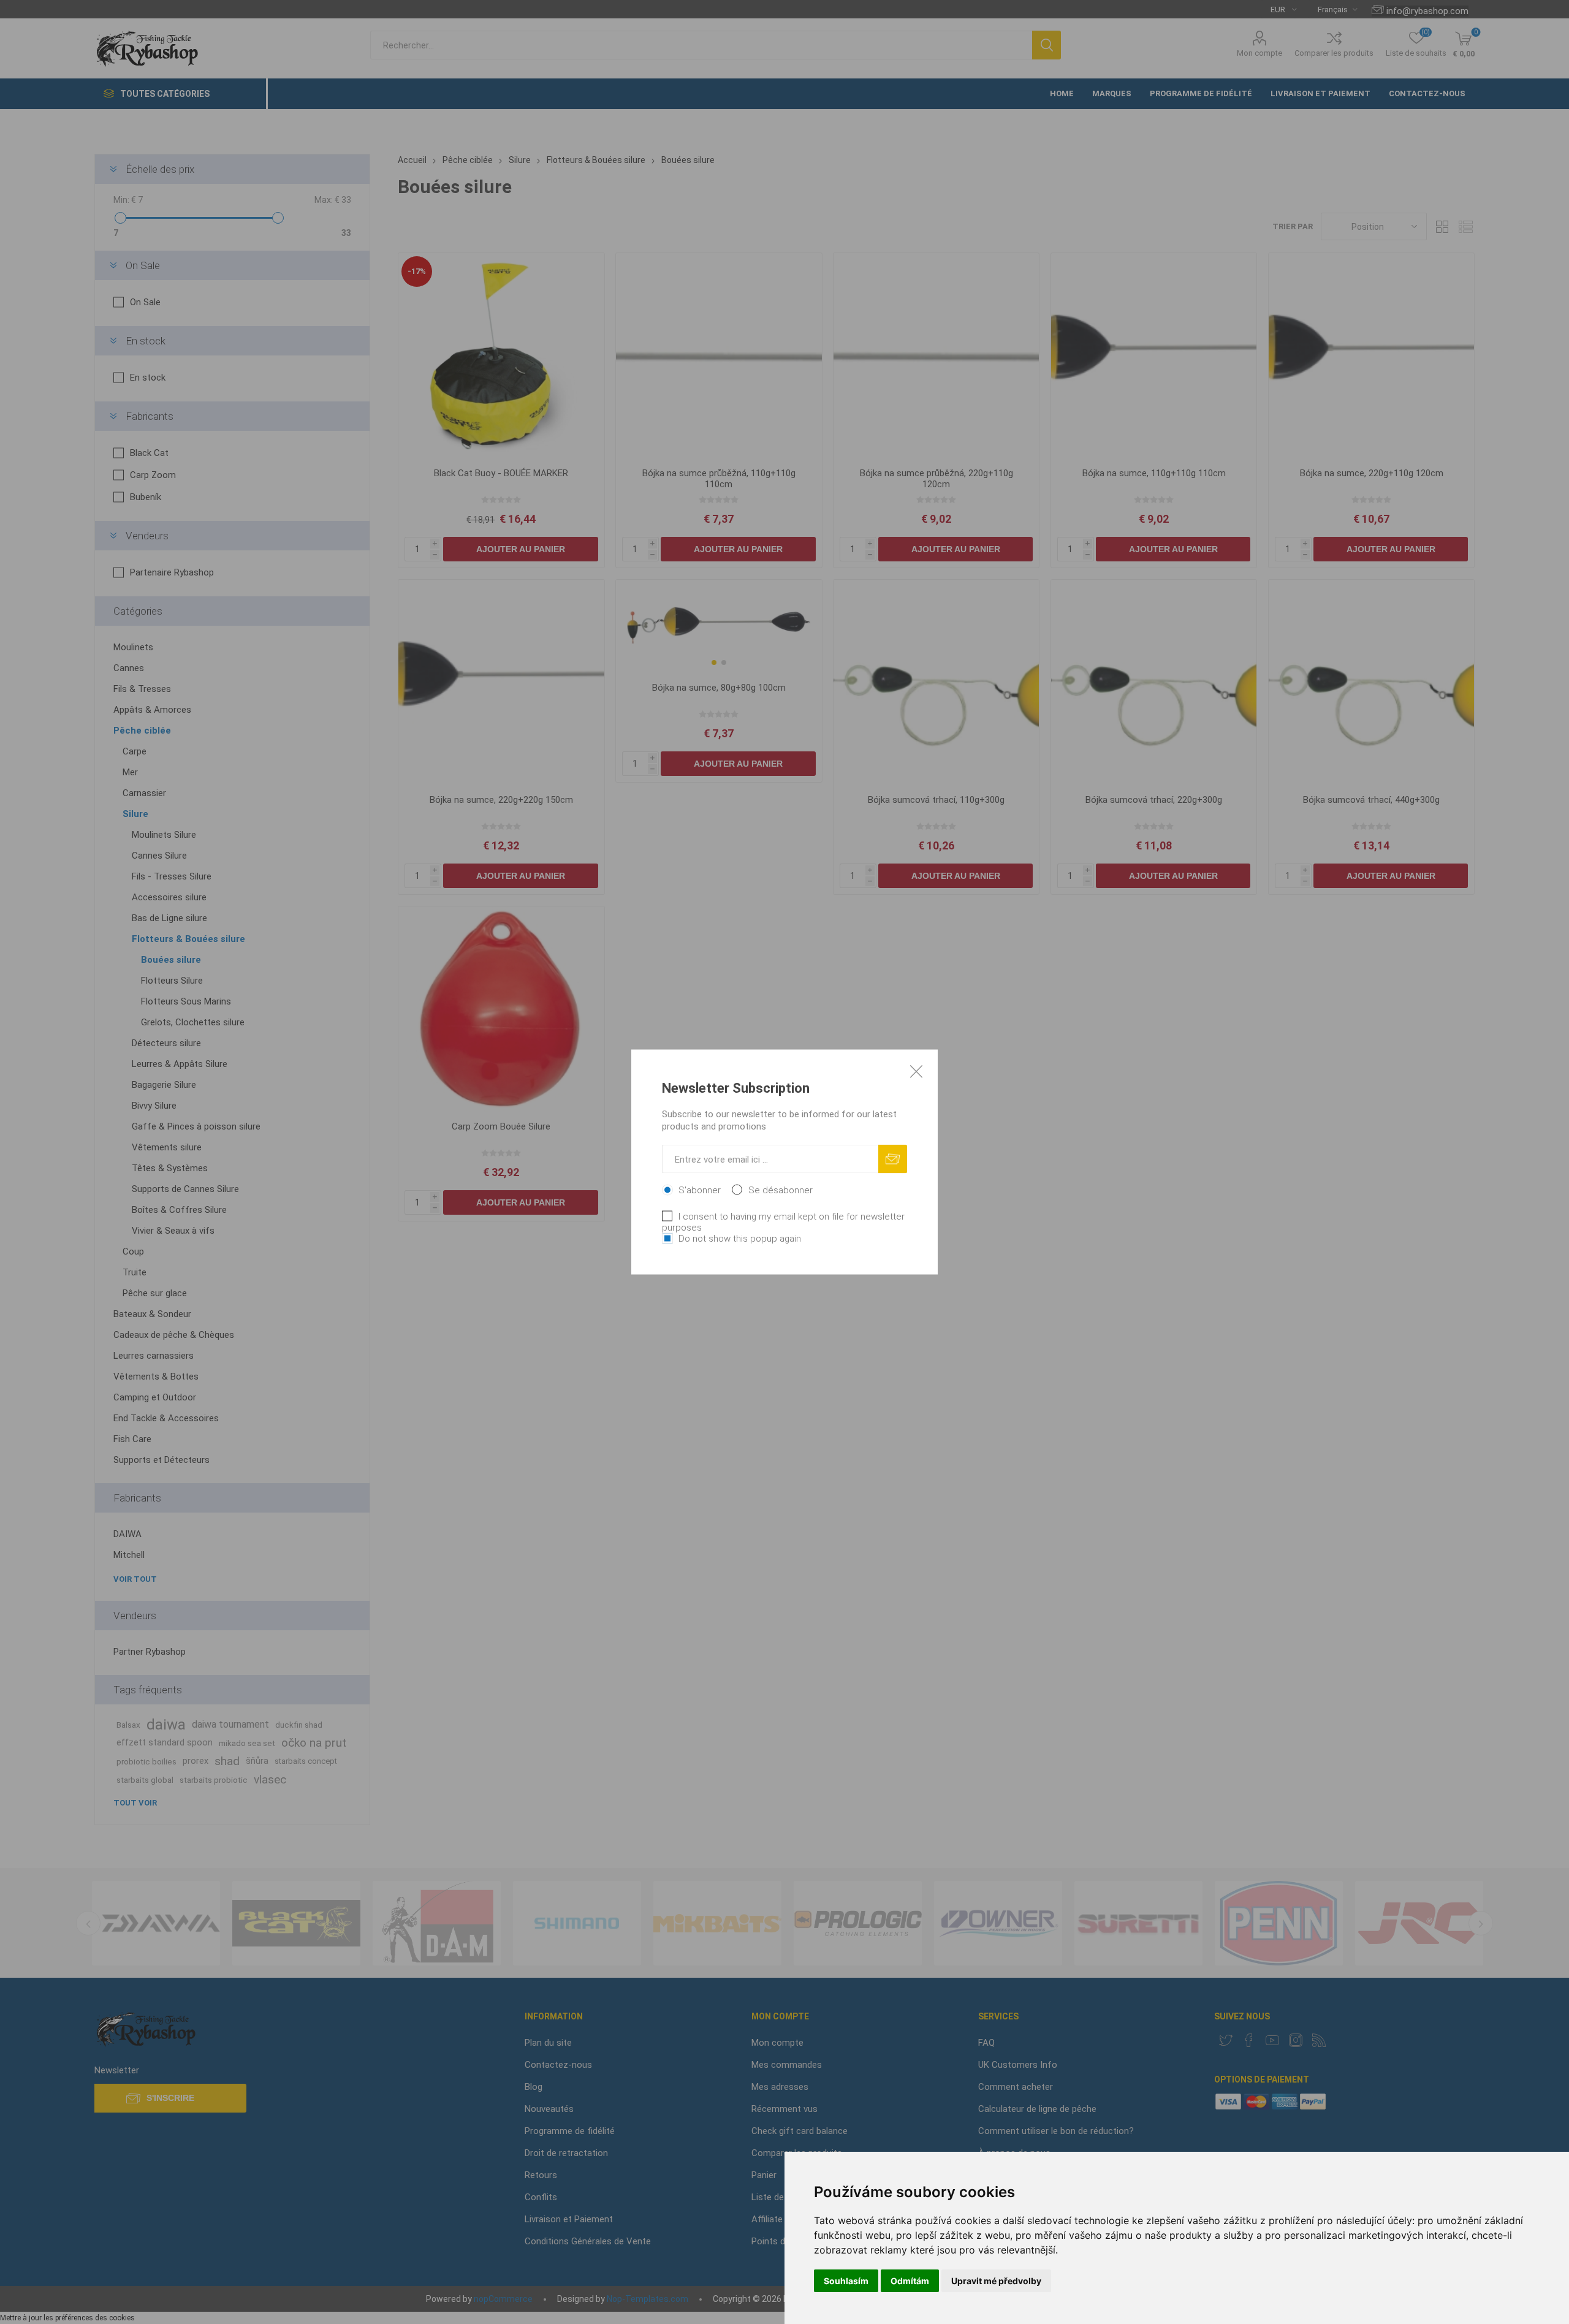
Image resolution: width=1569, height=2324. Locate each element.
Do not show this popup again (740, 1239)
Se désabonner (781, 1190)
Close (916, 1071)
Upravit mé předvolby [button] (996, 2281)
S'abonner (700, 1190)
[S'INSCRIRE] (893, 1159)
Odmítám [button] (910, 2281)
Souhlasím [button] (846, 2281)
